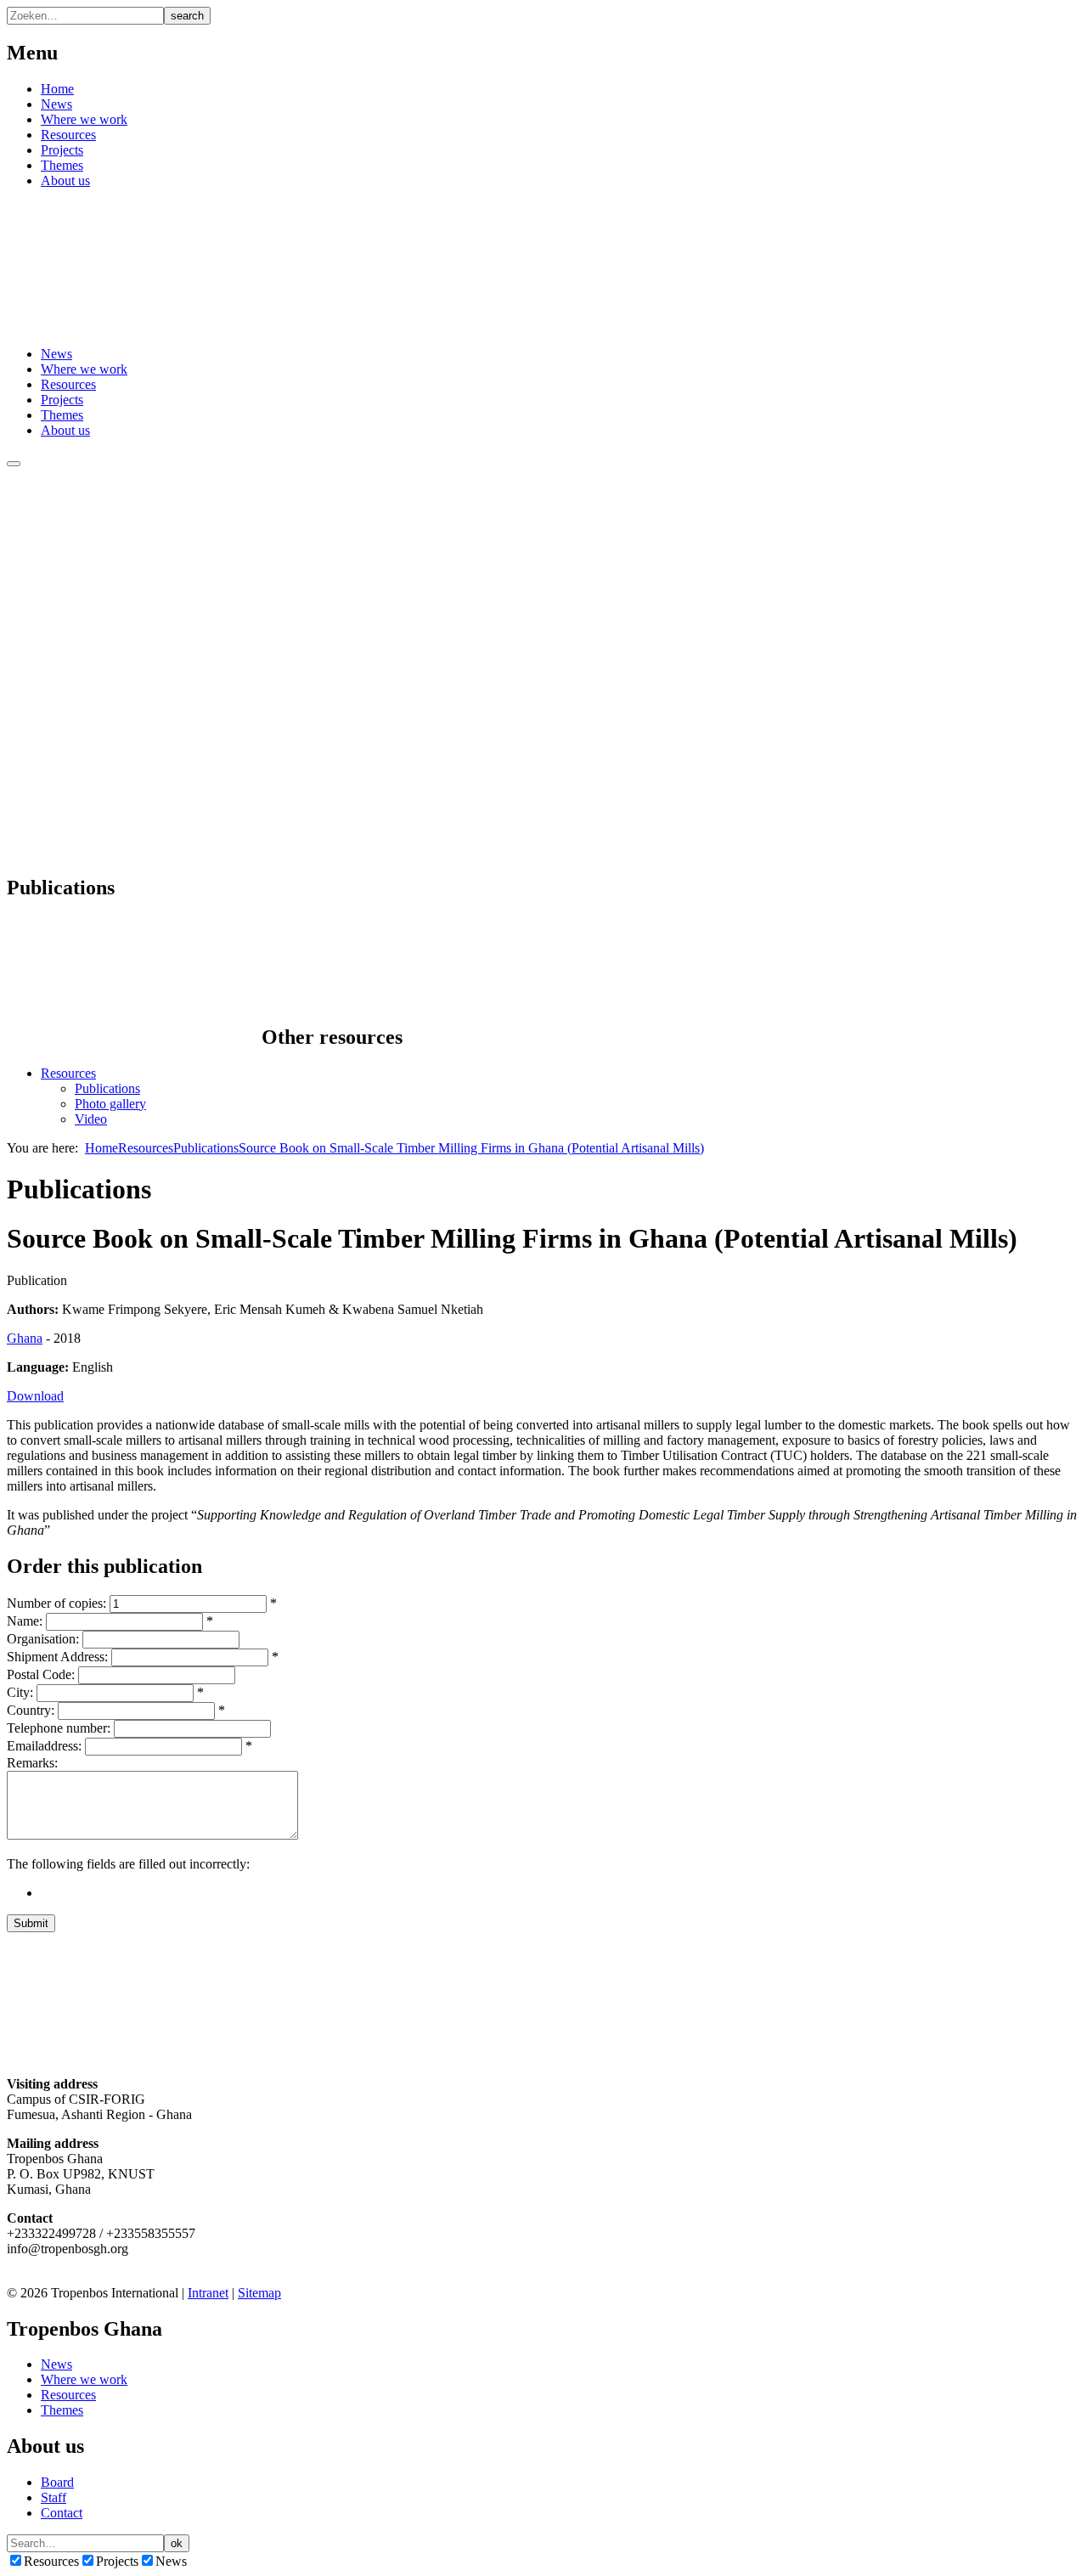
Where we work (84, 119)
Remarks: (32, 1763)
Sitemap (259, 2293)
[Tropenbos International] (134, 325)
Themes (62, 165)
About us (65, 180)
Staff (54, 2497)
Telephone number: (59, 1728)
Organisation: (43, 1639)
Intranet (208, 2293)
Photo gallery (110, 1104)
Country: (31, 1710)
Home (57, 89)
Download (35, 1396)
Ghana (25, 1338)
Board (57, 2482)
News (56, 104)
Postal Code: (41, 1674)
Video (91, 1119)
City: (20, 1692)
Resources (68, 135)
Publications (107, 1088)
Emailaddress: (44, 1746)
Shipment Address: (57, 1657)
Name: (25, 1621)
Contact (62, 2513)
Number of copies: (56, 1603)
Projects (62, 150)
